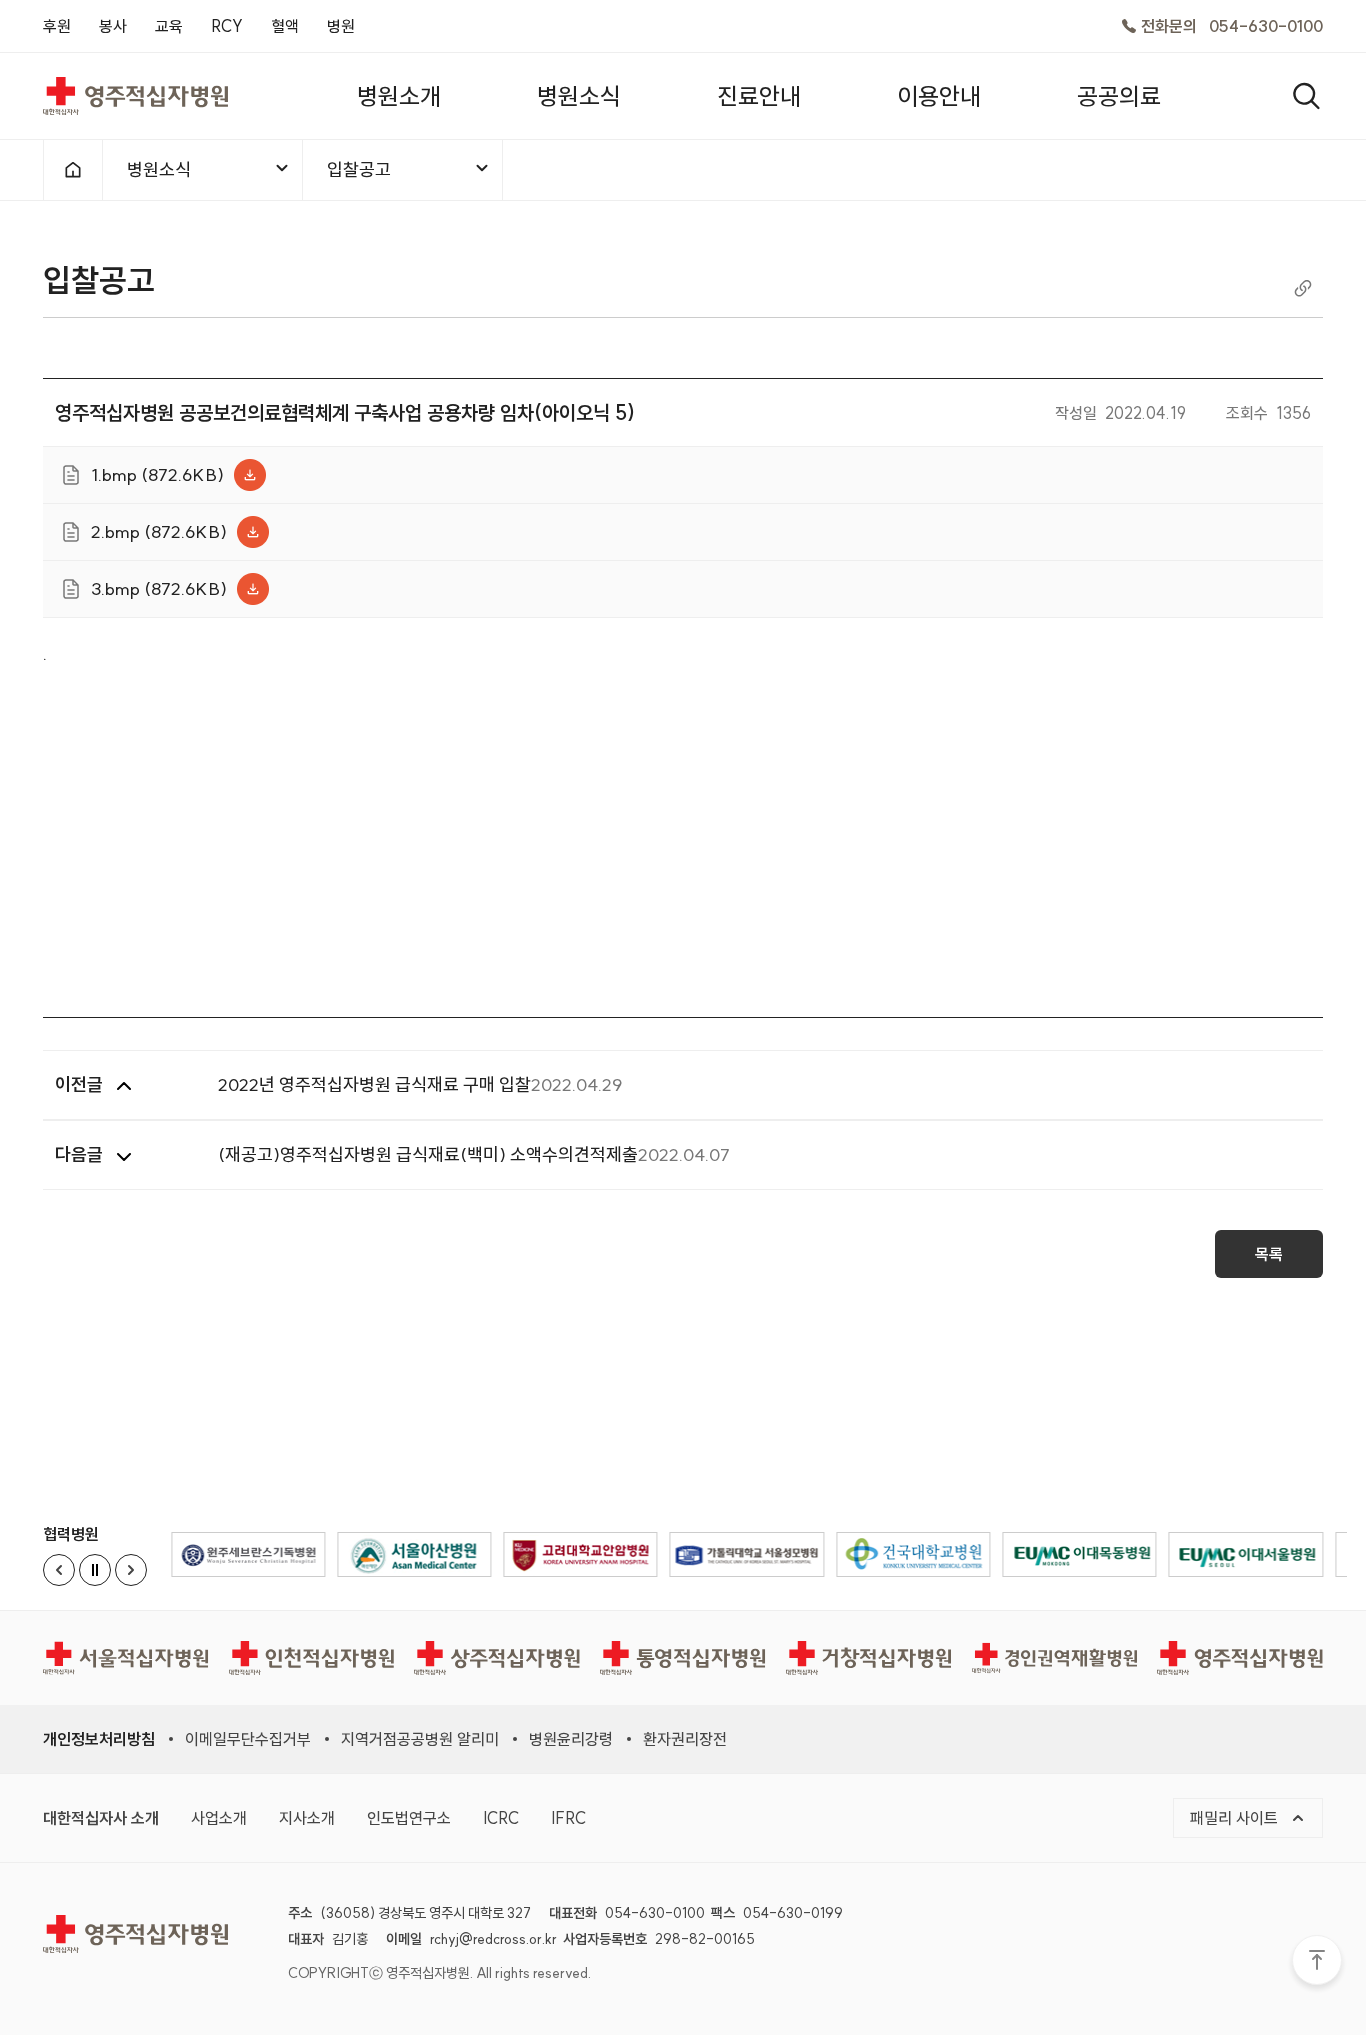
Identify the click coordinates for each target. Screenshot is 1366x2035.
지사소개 (307, 1818)
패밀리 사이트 (1236, 1818)
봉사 (113, 26)
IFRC (568, 1818)
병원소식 (159, 169)
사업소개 (219, 1818)
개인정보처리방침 (99, 1739)
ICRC (501, 1818)
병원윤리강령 (571, 1739)
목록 (1269, 1254)
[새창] (248, 1554)
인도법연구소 (409, 1818)
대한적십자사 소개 (101, 1818)
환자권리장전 (685, 1739)
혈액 (285, 26)
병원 (341, 26)
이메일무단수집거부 (248, 1739)
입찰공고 (359, 169)
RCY (227, 26)
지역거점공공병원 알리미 (420, 1739)
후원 (57, 26)
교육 (169, 26)
